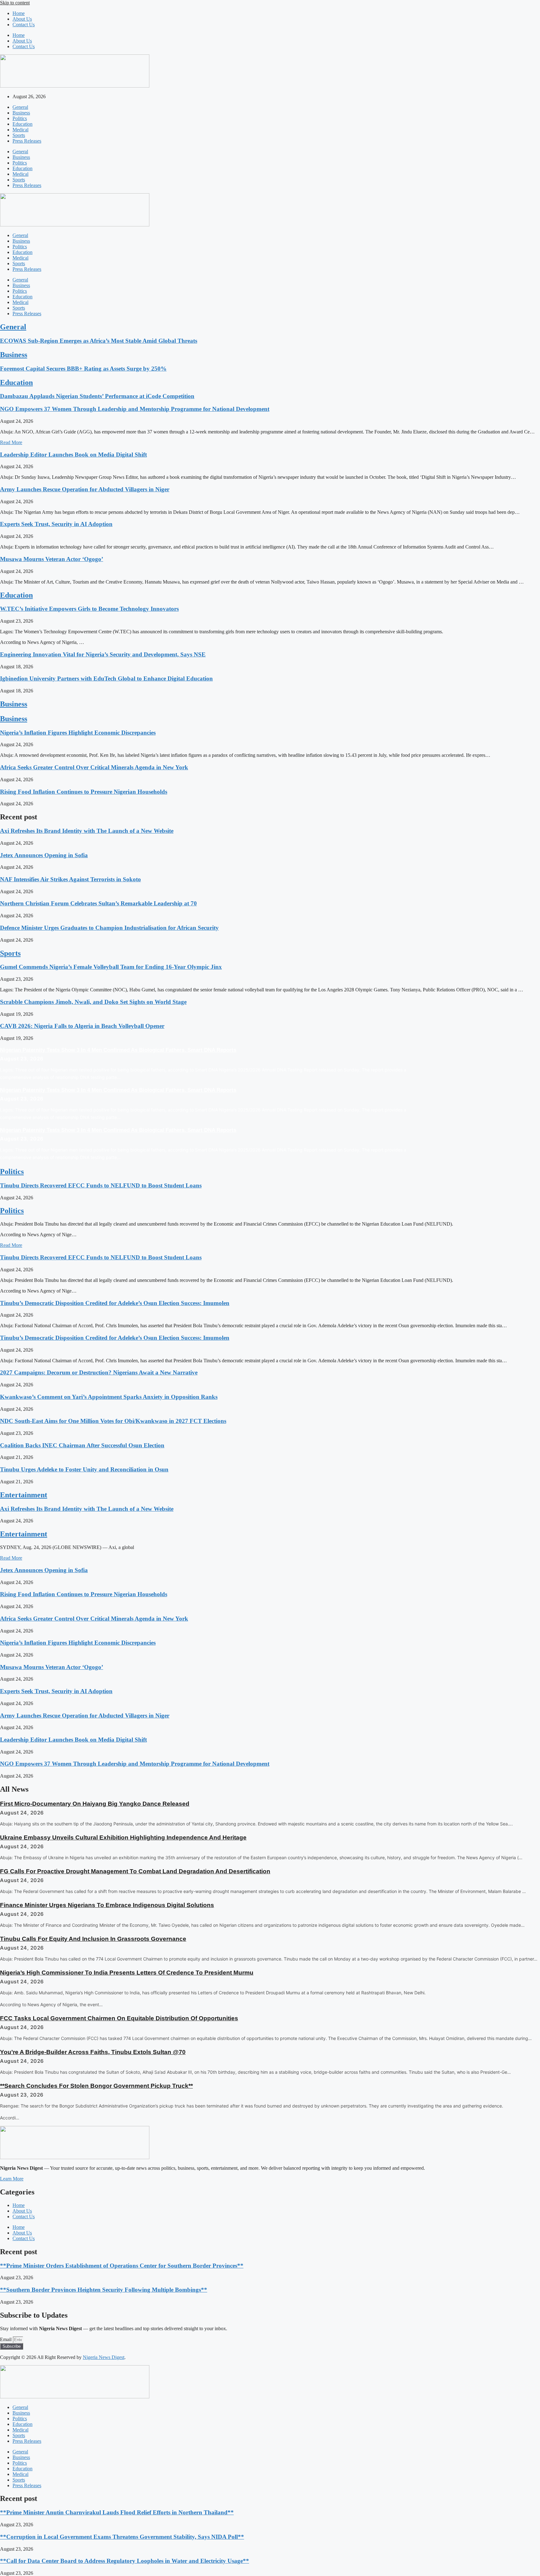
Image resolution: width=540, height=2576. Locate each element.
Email (6, 2339)
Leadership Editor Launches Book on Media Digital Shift (73, 455)
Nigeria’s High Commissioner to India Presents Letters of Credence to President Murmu (127, 1973)
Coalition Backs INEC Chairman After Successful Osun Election (82, 1445)
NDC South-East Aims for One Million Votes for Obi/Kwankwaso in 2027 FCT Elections (113, 1421)
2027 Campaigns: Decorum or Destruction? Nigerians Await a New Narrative (99, 1372)
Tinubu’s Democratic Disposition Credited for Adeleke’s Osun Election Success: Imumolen (115, 1303)
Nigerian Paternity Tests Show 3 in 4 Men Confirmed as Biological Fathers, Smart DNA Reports (118, 1050)
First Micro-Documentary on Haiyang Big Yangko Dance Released (95, 1804)
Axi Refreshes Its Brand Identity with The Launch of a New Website (87, 831)
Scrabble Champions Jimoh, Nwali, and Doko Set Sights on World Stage (93, 1002)
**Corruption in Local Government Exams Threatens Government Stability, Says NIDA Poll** (122, 2537)
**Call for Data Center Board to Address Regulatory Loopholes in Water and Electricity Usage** (125, 2561)
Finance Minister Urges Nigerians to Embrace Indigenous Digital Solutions (107, 1905)
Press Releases (27, 141)
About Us (22, 19)
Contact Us (24, 25)
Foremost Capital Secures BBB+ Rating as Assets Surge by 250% (83, 369)
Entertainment (24, 1495)
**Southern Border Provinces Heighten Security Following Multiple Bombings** (104, 2290)
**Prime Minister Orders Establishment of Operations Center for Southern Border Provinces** (122, 2266)
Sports (19, 135)
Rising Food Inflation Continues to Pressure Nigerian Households (84, 792)
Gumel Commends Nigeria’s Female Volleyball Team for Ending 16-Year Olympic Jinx (111, 967)
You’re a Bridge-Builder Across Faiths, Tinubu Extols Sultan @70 (93, 2052)
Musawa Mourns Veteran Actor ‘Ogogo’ (52, 559)
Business (21, 113)
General (20, 107)
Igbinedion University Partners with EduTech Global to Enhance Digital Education (106, 678)
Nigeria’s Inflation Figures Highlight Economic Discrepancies (78, 733)
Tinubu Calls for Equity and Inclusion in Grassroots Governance (93, 1939)
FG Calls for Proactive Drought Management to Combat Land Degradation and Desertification (135, 1871)
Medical (20, 130)
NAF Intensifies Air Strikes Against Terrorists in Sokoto (70, 879)
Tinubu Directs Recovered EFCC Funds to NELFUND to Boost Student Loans (101, 1185)
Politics (20, 118)
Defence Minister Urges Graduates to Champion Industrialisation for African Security (109, 928)
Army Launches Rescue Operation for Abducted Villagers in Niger (85, 489)
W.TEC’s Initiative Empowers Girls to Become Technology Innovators (89, 609)
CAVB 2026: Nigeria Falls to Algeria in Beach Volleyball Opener (82, 1026)
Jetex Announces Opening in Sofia (44, 855)
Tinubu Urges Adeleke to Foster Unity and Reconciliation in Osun (84, 1469)
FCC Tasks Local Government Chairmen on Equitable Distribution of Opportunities (119, 2018)
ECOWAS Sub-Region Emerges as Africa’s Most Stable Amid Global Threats (99, 341)
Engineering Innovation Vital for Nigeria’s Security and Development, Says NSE (103, 654)
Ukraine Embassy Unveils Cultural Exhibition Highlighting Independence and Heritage (123, 1837)
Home (19, 13)
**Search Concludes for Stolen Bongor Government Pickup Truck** (96, 2086)
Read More (11, 442)
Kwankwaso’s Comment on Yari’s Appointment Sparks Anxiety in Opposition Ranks (109, 1397)
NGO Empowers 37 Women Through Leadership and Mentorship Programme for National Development (135, 409)
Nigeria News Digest (104, 2357)
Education (22, 124)
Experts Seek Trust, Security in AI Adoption (56, 524)
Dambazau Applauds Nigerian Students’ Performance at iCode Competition (97, 396)
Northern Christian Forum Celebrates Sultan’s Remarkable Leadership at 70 (98, 903)
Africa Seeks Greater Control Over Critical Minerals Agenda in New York (94, 767)
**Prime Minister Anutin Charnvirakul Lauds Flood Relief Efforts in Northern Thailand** (117, 2512)
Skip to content (15, 3)
